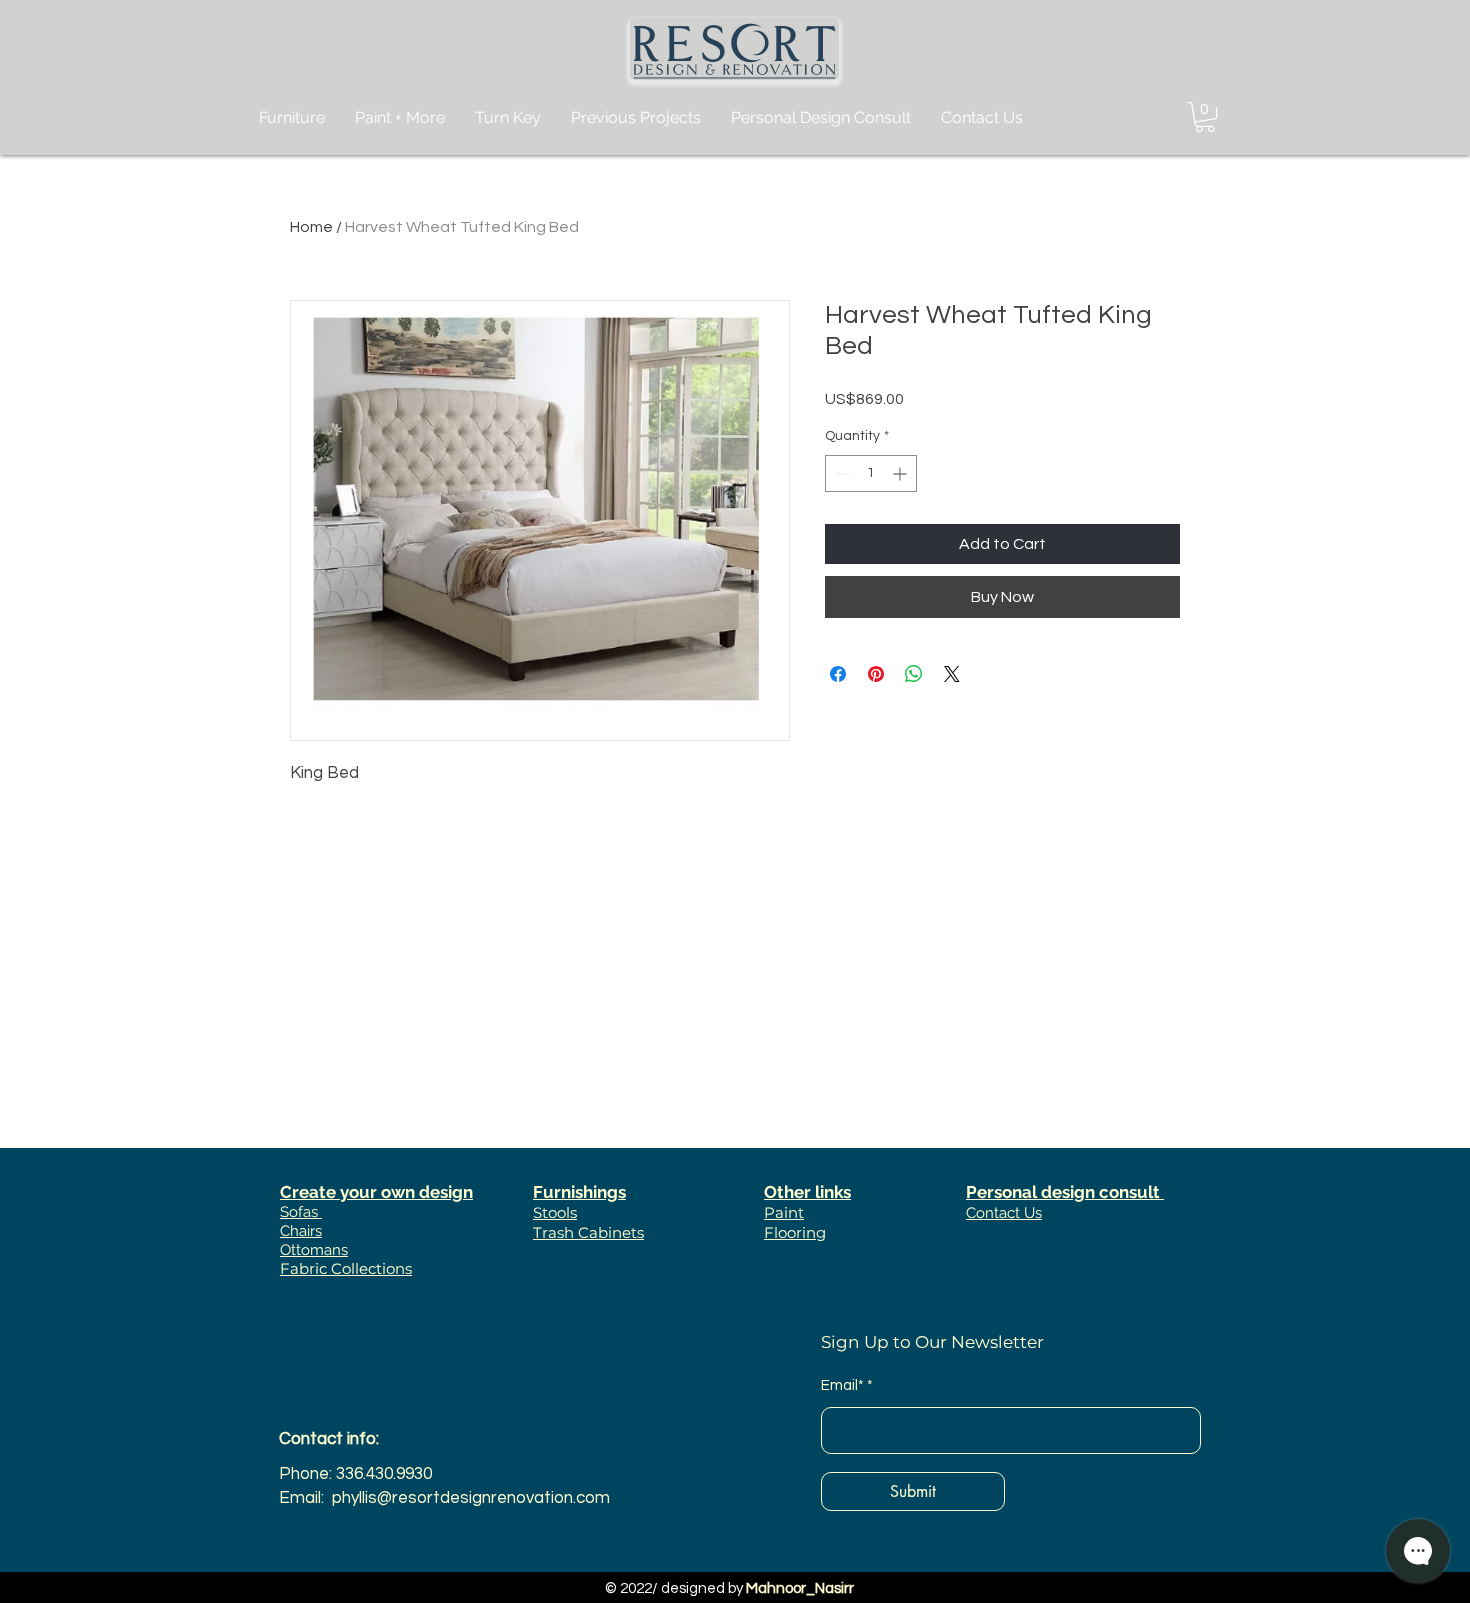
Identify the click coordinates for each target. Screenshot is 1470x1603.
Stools (555, 1212)
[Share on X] (952, 674)
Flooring (795, 1232)
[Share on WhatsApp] (914, 674)
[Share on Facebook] (838, 674)
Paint (784, 1212)
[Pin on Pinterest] (876, 674)
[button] (1205, 117)
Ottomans (314, 1250)
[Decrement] (840, 473)
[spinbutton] (871, 473)
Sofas (301, 1212)
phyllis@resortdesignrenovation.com (471, 1498)
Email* (842, 1385)
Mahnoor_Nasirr (800, 1588)
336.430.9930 (384, 1474)
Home (311, 227)
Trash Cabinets (588, 1232)
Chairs (301, 1231)
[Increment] (901, 473)
